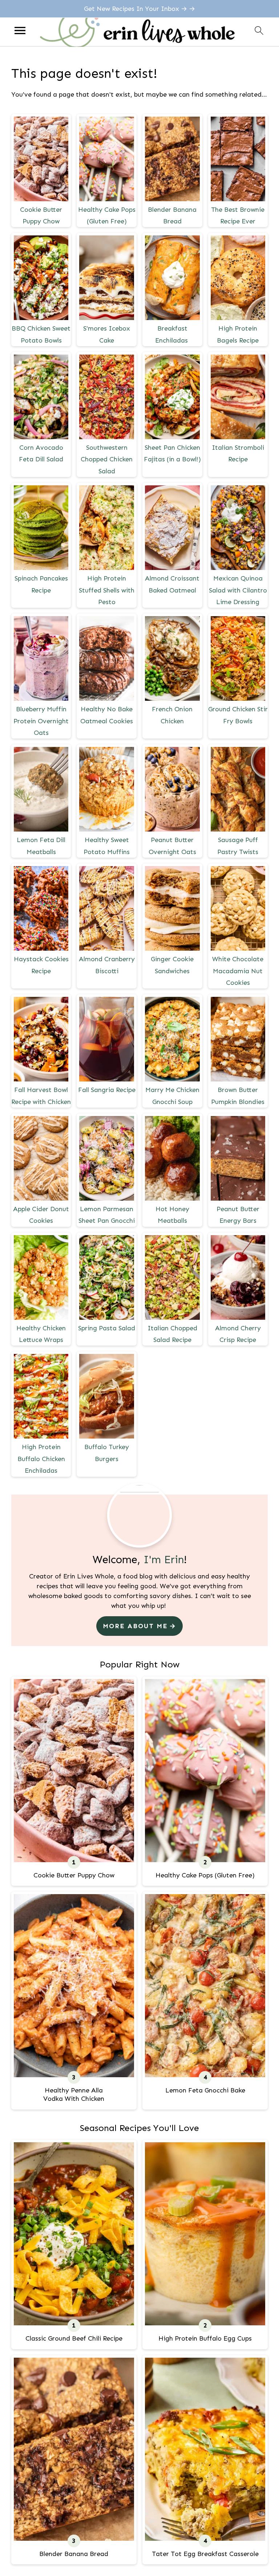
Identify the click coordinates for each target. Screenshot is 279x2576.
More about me (135, 1626)
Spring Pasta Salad (107, 1328)
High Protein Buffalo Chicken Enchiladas (41, 1459)
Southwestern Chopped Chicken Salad (107, 459)
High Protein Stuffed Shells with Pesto (107, 590)
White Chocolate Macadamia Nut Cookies (238, 971)
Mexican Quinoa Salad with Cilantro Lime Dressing (238, 590)
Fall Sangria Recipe (107, 1090)
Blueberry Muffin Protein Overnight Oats (41, 721)
